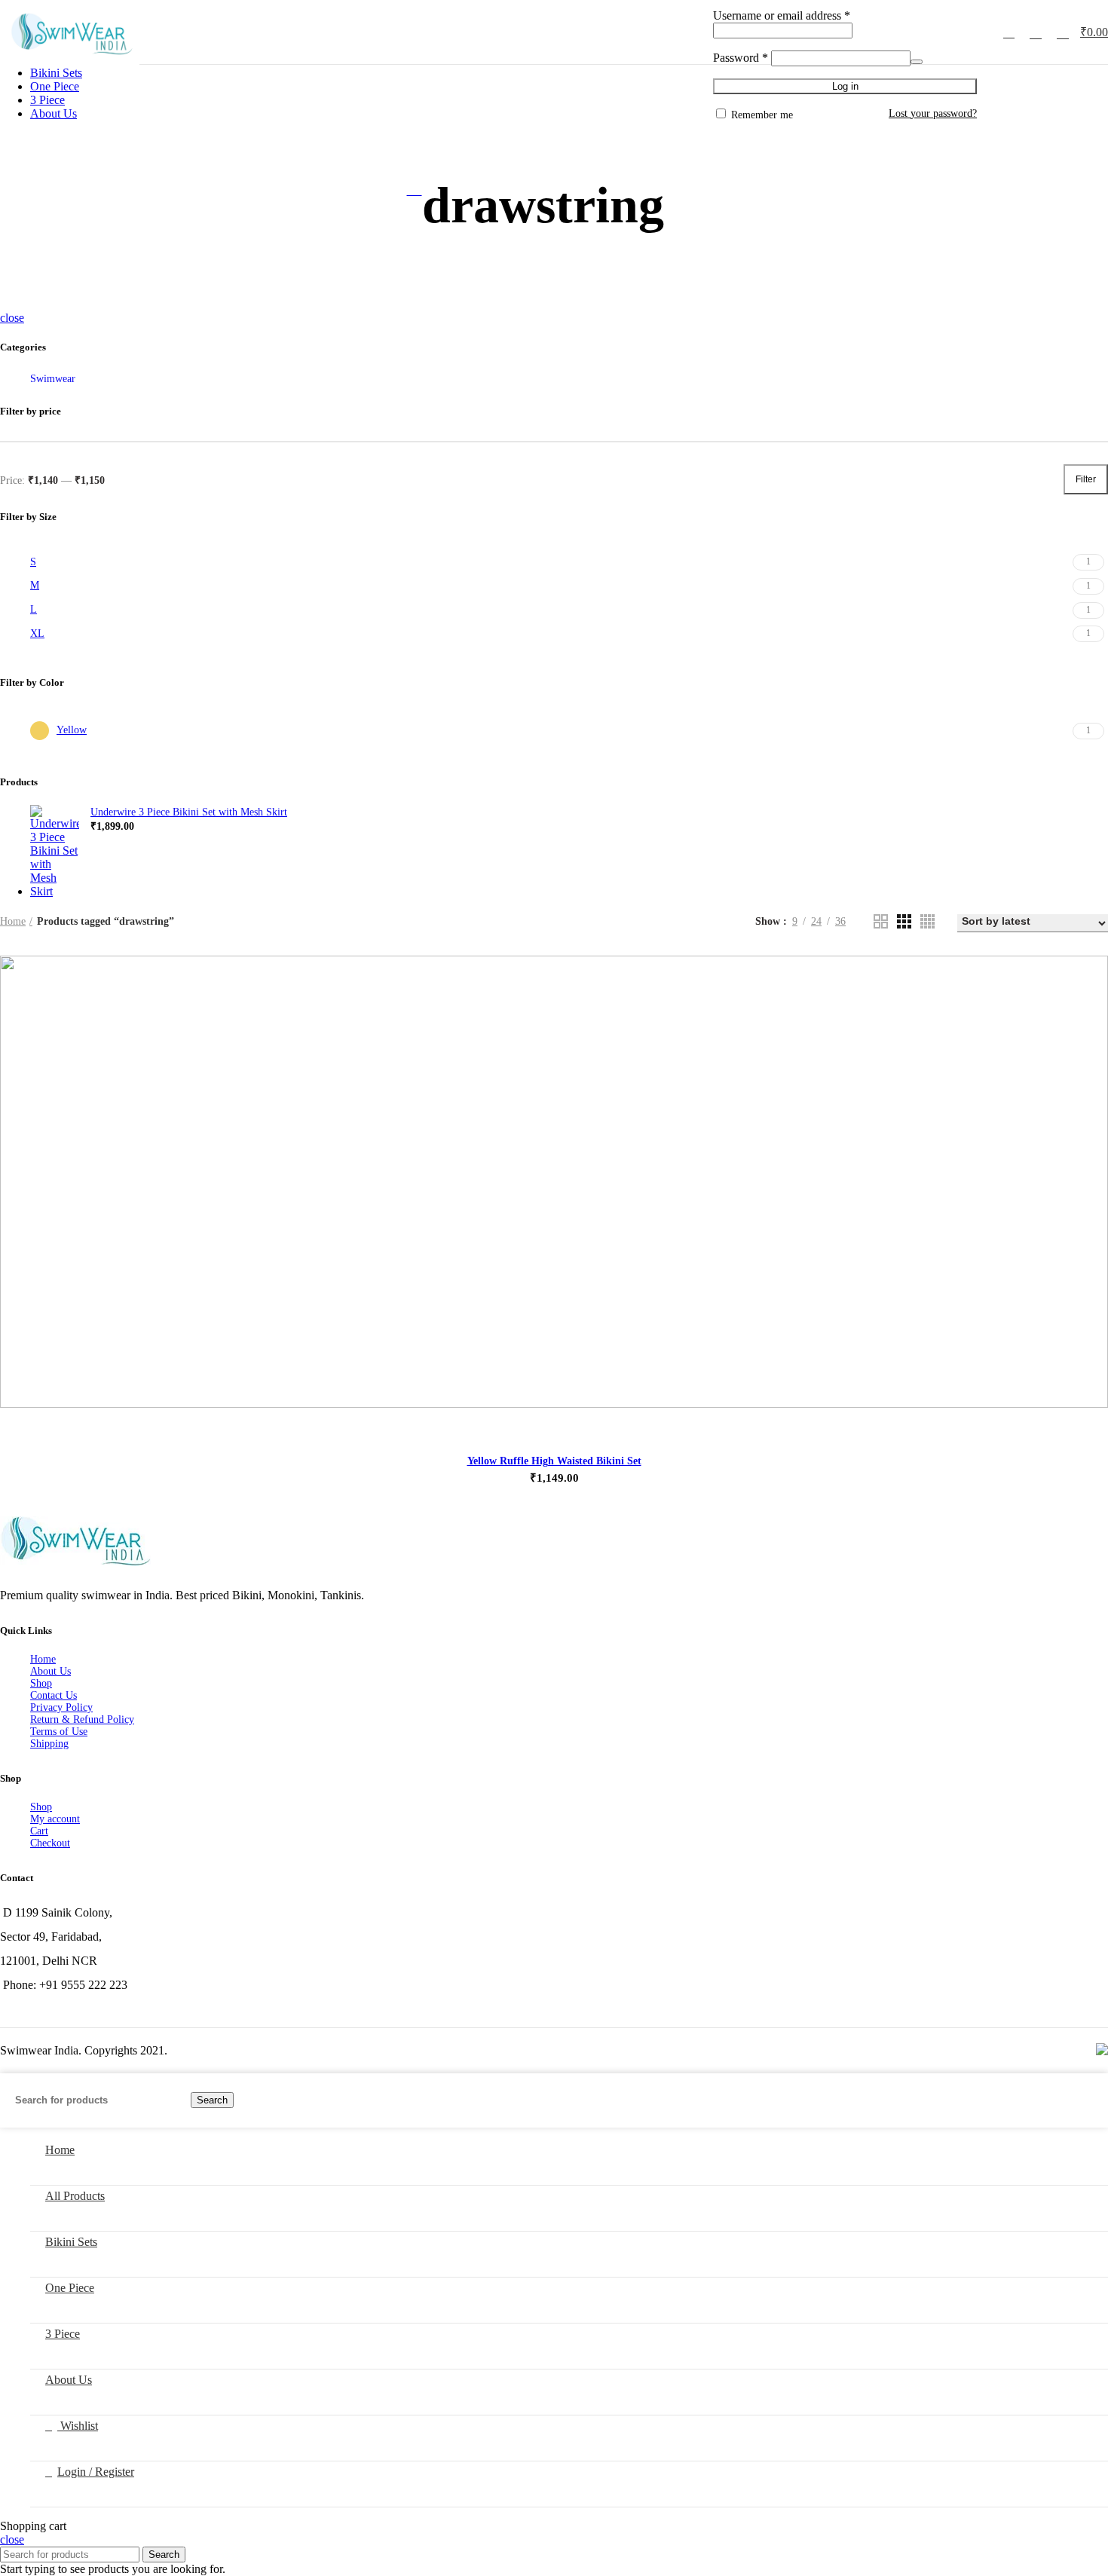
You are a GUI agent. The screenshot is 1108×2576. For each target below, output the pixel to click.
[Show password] (917, 62)
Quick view (1079, 983)
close (12, 318)
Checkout (50, 1843)
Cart (39, 1831)
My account (55, 1819)
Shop (41, 1683)
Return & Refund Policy (82, 1719)
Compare (1079, 970)
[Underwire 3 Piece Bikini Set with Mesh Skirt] (55, 852)
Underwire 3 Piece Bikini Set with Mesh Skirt (189, 812)
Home (13, 921)
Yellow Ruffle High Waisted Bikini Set (554, 1461)
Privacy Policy (61, 1707)
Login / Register (96, 2472)
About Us (51, 1671)
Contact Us (54, 1695)
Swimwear (53, 379)
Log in (845, 86)
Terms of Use (59, 1732)
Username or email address (782, 15)
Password (741, 58)
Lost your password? (933, 113)
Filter (1086, 479)
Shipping (49, 1744)
